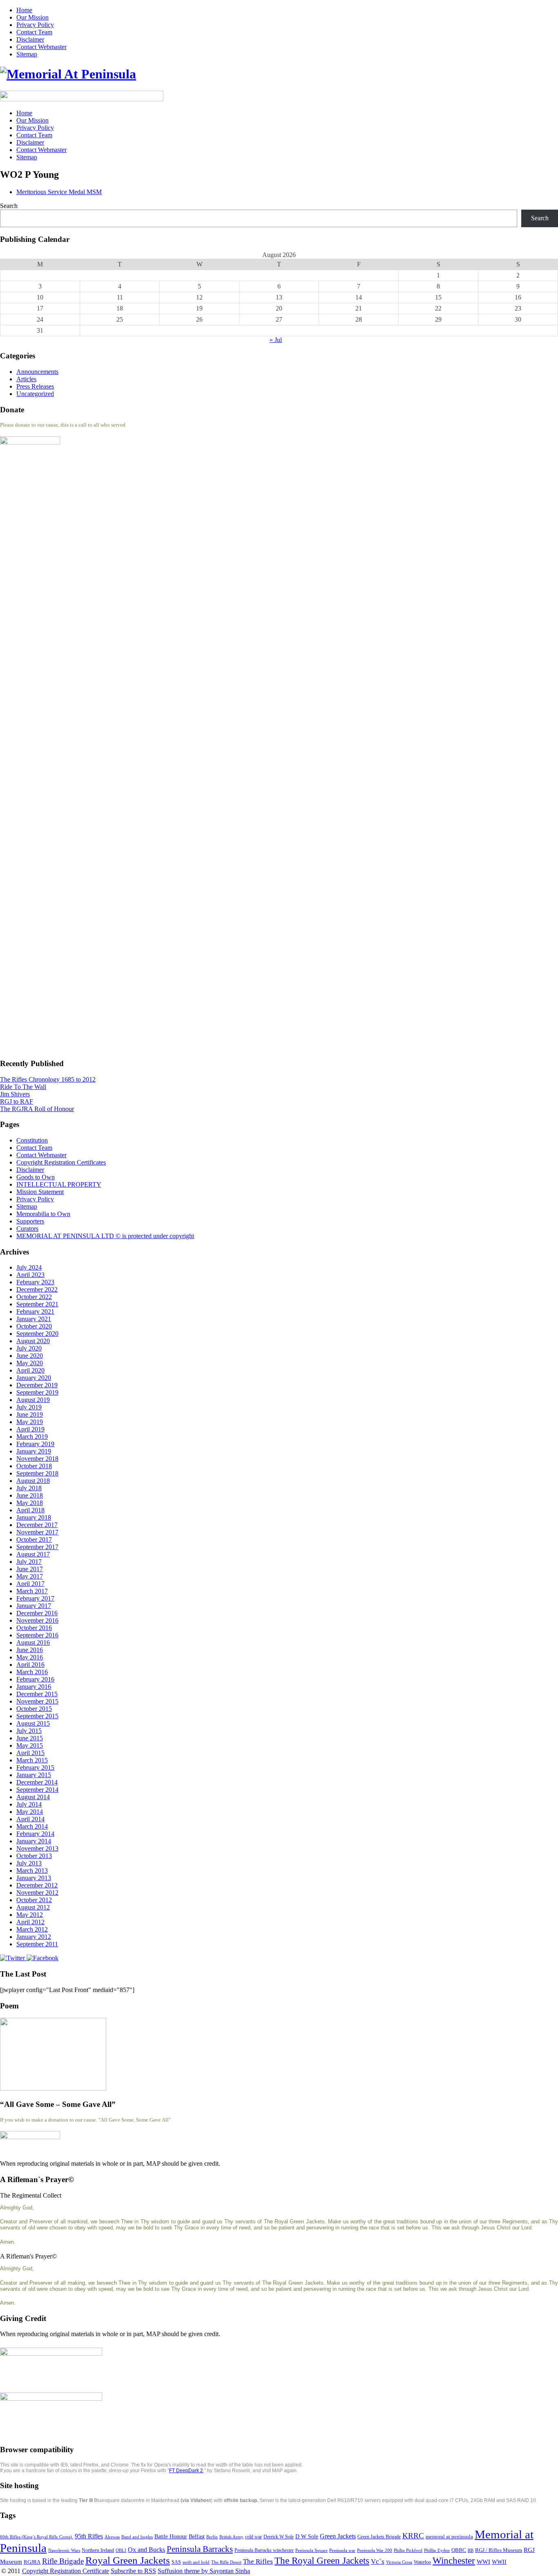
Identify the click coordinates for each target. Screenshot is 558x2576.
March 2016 (32, 1672)
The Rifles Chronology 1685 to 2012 (48, 1079)
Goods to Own (36, 1177)
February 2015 (35, 1768)
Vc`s (378, 2561)
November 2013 (37, 1848)
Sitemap (27, 54)
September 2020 (37, 1334)
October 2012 (34, 1900)
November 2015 (37, 1701)
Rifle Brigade (63, 2561)
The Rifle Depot (226, 2562)
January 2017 (34, 1606)
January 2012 (34, 1937)
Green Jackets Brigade (379, 2537)
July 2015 (29, 1731)
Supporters (30, 1221)
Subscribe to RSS (133, 2571)
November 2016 (37, 1620)
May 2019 (30, 1422)
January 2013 (34, 1878)
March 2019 (32, 1437)
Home (24, 10)
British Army (231, 2537)
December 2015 (37, 1694)
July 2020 (29, 1348)
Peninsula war (342, 2550)
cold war (253, 2537)
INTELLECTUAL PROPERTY (59, 1184)
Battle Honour (171, 2536)
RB (471, 2550)
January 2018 (34, 1517)
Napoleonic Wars (64, 2550)
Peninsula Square (311, 2550)
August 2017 (33, 1554)
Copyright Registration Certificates (61, 1162)
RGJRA (32, 2562)
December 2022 (37, 1289)
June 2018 (30, 1495)
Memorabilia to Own (43, 1214)
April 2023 (30, 1275)
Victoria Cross (399, 2562)
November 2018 (37, 1459)
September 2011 (37, 1944)
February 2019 (35, 1444)
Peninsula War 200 (375, 2550)
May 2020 (30, 1363)
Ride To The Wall (23, 1087)
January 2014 (34, 1841)
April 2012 (30, 1922)
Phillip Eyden (437, 2550)
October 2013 (34, 1856)
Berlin (212, 2537)
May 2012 (30, 1915)
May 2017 (30, 1576)
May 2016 (30, 1657)
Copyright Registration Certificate (66, 2571)
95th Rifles (89, 2536)
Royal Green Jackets (128, 2560)
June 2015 (30, 1738)
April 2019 (30, 1429)
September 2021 (37, 1304)
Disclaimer (30, 39)
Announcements (37, 372)
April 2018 (30, 1510)
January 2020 (34, 1378)
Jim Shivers (15, 1094)
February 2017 (35, 1598)
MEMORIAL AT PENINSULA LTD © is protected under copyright (105, 1236)
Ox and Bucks (146, 2550)
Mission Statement (40, 1192)
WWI (483, 2562)
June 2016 (30, 1650)
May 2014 (30, 1812)
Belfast (197, 2537)
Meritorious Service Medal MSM (59, 192)
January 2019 (34, 1451)
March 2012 (32, 1929)
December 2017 (37, 1525)
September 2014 (37, 1790)
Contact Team (34, 32)
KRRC (413, 2536)
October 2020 (34, 1326)
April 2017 (30, 1584)
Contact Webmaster (41, 47)
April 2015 (30, 1753)
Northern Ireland (98, 2550)
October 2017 (34, 1540)
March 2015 (32, 1760)
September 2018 (37, 1473)
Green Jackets (338, 2536)
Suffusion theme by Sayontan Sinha (204, 2571)
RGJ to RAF (17, 1101)
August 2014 (33, 1797)
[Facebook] (42, 1958)
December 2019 (37, 1385)
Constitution (32, 1140)
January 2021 (34, 1319)
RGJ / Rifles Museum (499, 2550)
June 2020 (30, 1356)
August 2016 (33, 1642)
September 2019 (37, 1392)
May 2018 (30, 1503)
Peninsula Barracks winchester (264, 2550)
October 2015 (34, 1709)
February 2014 (35, 1834)
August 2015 (33, 1723)
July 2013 (29, 1863)
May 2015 (30, 1745)
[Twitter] (13, 1958)
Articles (26, 379)
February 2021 (35, 1311)
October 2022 (34, 1297)
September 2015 (37, 1716)
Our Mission (32, 17)
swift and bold (196, 2562)
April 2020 (30, 1370)
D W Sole (307, 2537)
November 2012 (37, 1893)
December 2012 (37, 1885)
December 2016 (37, 1613)
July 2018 (29, 1488)
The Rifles (258, 2561)
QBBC (459, 2550)
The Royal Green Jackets (322, 2560)
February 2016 (35, 1679)
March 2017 (32, 1591)
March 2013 (32, 1871)
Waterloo (422, 2562)
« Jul (276, 340)
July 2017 (29, 1562)
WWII (499, 2562)
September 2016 (37, 1635)
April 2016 (30, 1665)
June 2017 (30, 1569)
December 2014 (37, 1782)
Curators (27, 1229)
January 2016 (34, 1687)
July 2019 (29, 1407)
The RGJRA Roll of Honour (37, 1109)
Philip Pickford (408, 2550)
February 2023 (35, 1282)
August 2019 (33, 1400)
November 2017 (37, 1532)
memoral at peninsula (449, 2537)
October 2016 (34, 1628)
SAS (176, 2562)
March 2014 (32, 1826)
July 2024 (29, 1267)
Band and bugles (137, 2537)
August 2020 (33, 1341)
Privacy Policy (35, 25)
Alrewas (112, 2537)
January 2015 (34, 1775)
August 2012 (33, 1907)
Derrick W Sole (279, 2537)
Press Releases (35, 386)
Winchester (454, 2560)
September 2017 (37, 1547)
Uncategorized (35, 394)
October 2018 (34, 1466)
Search (9, 206)
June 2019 (30, 1414)
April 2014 (30, 1819)
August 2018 (33, 1481)
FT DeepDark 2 (186, 2471)
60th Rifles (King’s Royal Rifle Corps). (37, 2537)
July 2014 (29, 1804)
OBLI (121, 2550)
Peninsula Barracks (200, 2549)
